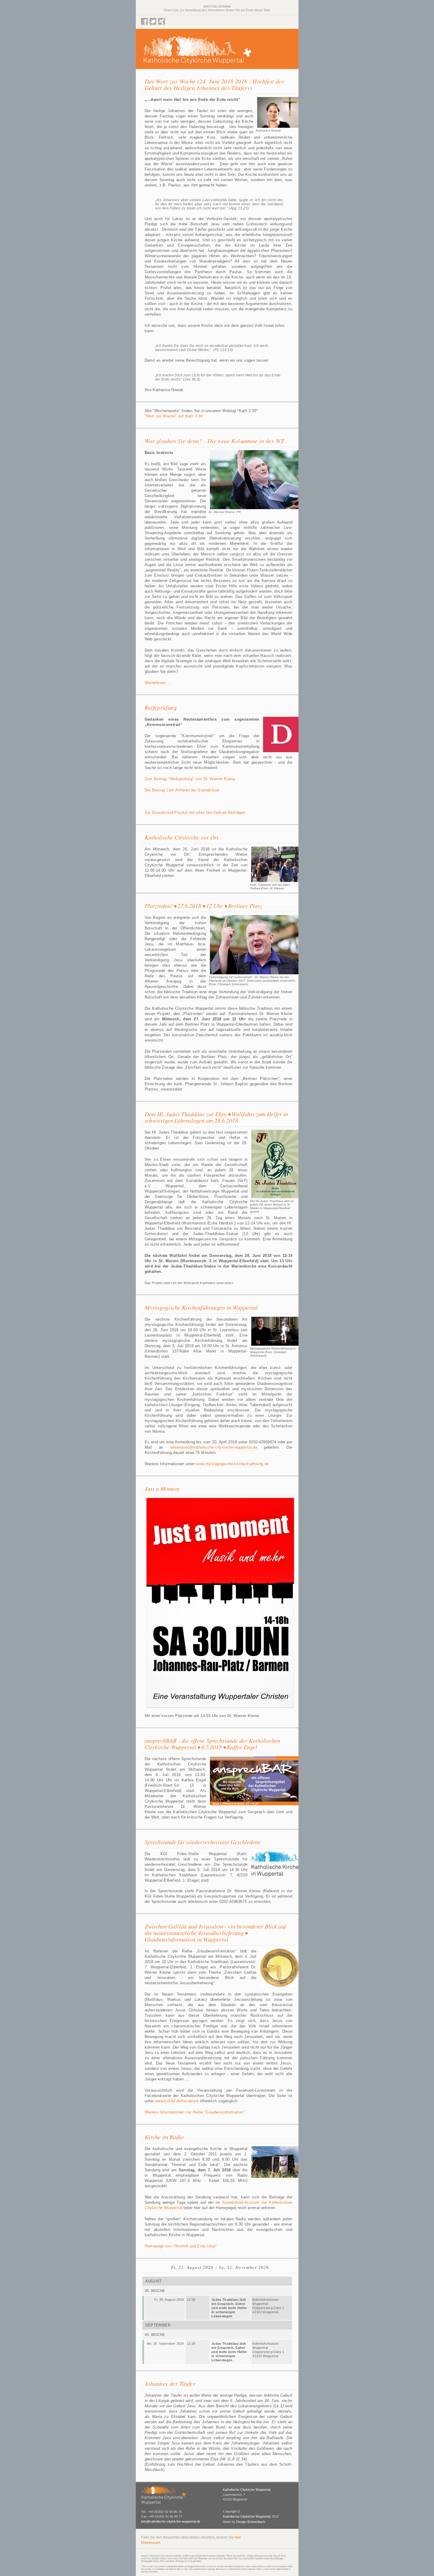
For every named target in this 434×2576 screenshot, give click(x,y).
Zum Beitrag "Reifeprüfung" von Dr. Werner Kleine (190, 779)
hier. (238, 2537)
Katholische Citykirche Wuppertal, (247, 2490)
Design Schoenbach (251, 2522)
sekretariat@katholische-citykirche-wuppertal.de (214, 1447)
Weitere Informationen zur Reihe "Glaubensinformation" (195, 2112)
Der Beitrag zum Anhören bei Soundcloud (182, 790)
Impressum (151, 2543)
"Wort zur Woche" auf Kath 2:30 (174, 416)
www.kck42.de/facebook (177, 2101)
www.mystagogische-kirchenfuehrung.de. (233, 1464)
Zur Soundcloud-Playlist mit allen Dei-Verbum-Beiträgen (195, 813)
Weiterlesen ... (158, 683)
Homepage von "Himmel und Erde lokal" (181, 2246)
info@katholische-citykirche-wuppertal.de (171, 2521)
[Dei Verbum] (280, 754)
